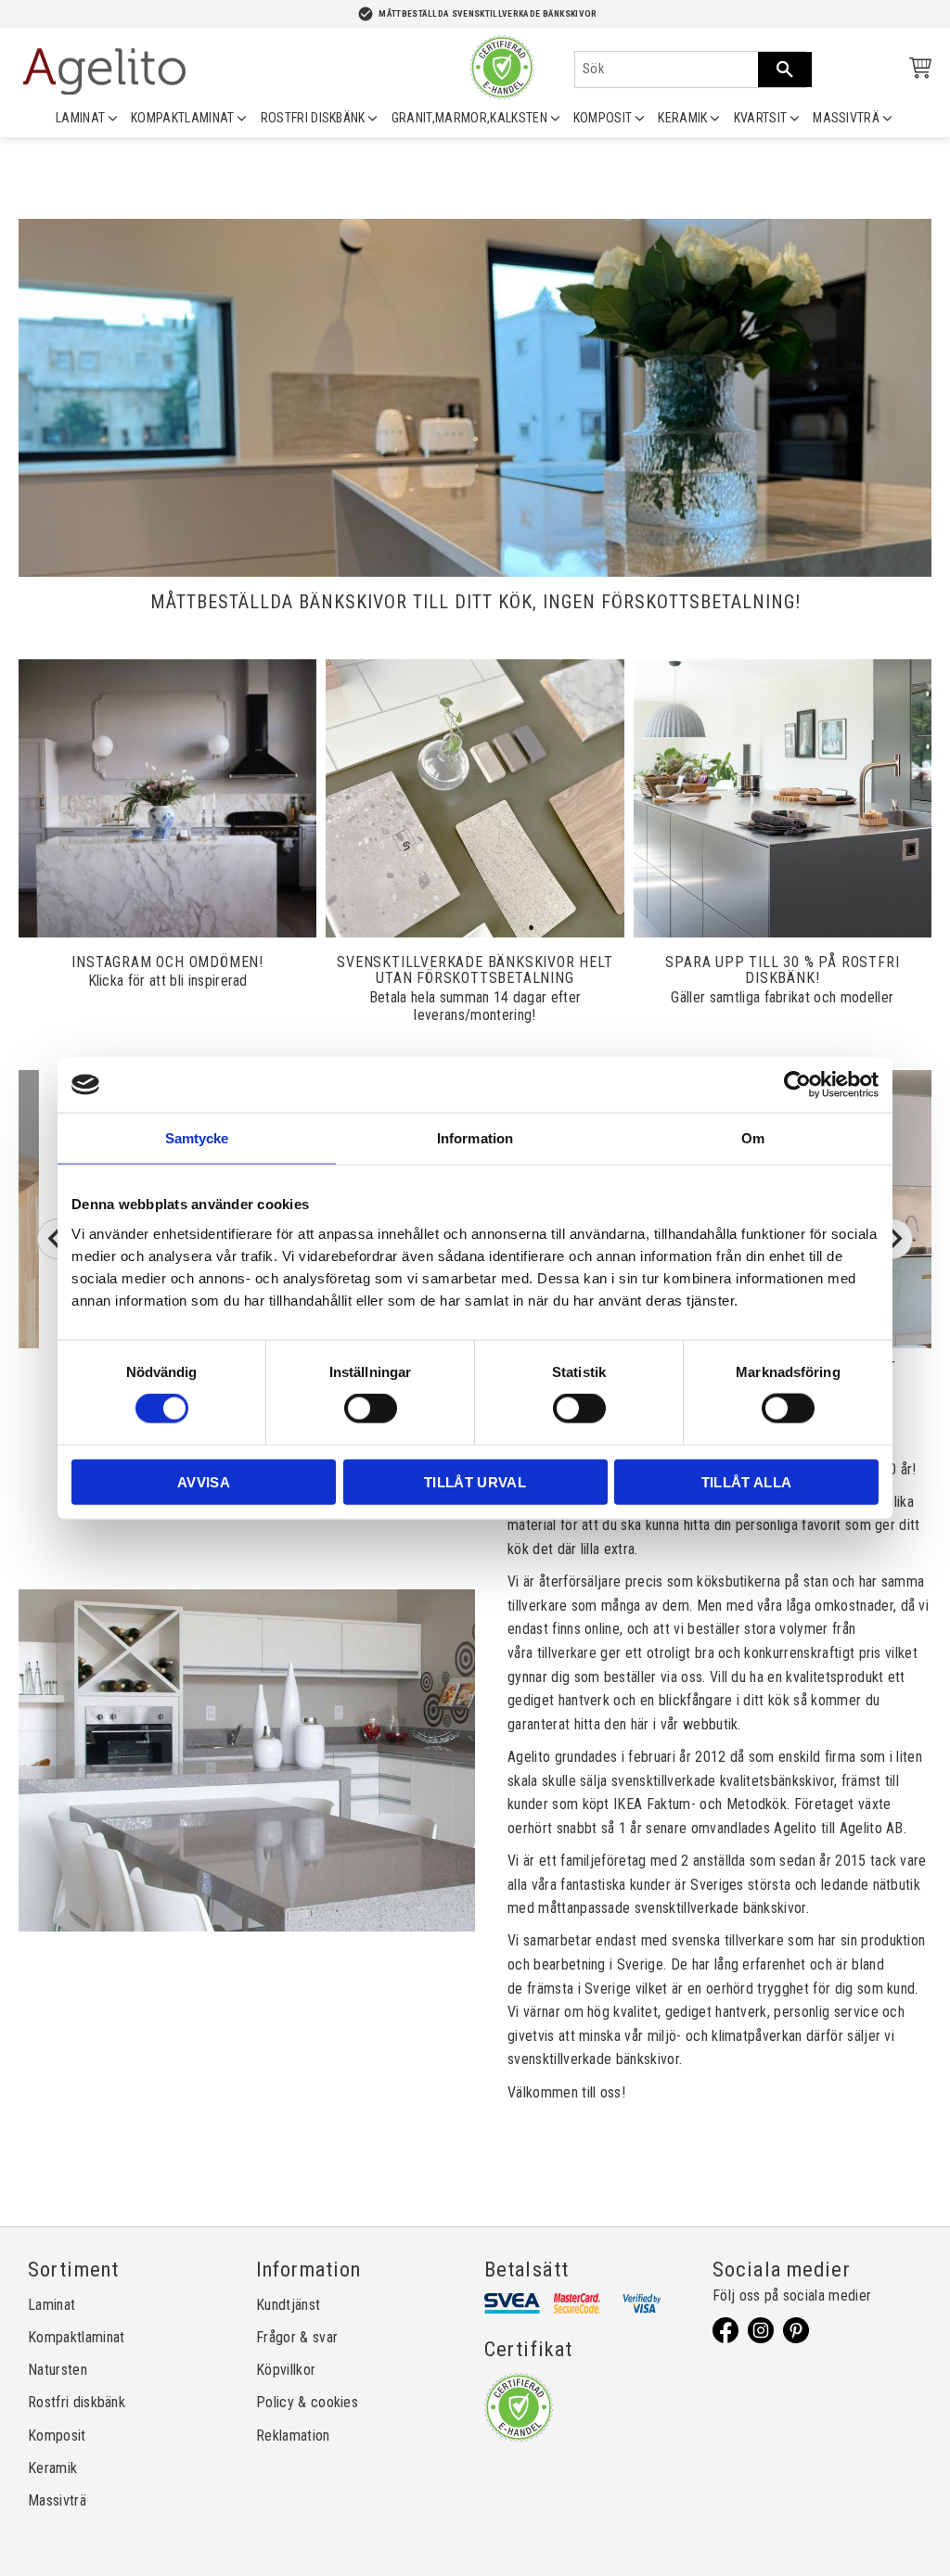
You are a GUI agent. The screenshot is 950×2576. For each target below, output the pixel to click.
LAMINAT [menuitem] (80, 118)
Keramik (52, 2468)
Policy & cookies (307, 2402)
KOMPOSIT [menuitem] (603, 118)
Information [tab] (475, 1138)
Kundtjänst (288, 2305)
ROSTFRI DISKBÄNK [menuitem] (313, 118)
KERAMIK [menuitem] (682, 118)
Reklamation (293, 2436)
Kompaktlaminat (76, 2337)
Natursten (58, 2370)
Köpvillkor (286, 2370)
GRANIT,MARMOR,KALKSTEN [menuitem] (469, 118)
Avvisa (204, 1481)
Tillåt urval (475, 1481)
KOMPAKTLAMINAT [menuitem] (182, 118)
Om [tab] (753, 1138)
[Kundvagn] (917, 71)
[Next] (892, 1239)
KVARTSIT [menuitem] (761, 118)
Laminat (51, 2305)
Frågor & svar (297, 2337)
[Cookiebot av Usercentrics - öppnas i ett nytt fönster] (797, 1085)
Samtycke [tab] (197, 1138)
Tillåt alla (747, 1481)
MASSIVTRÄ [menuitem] (846, 118)
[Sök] (785, 70)
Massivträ (57, 2500)
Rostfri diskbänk (77, 2402)
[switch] (371, 1409)
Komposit (57, 2436)
